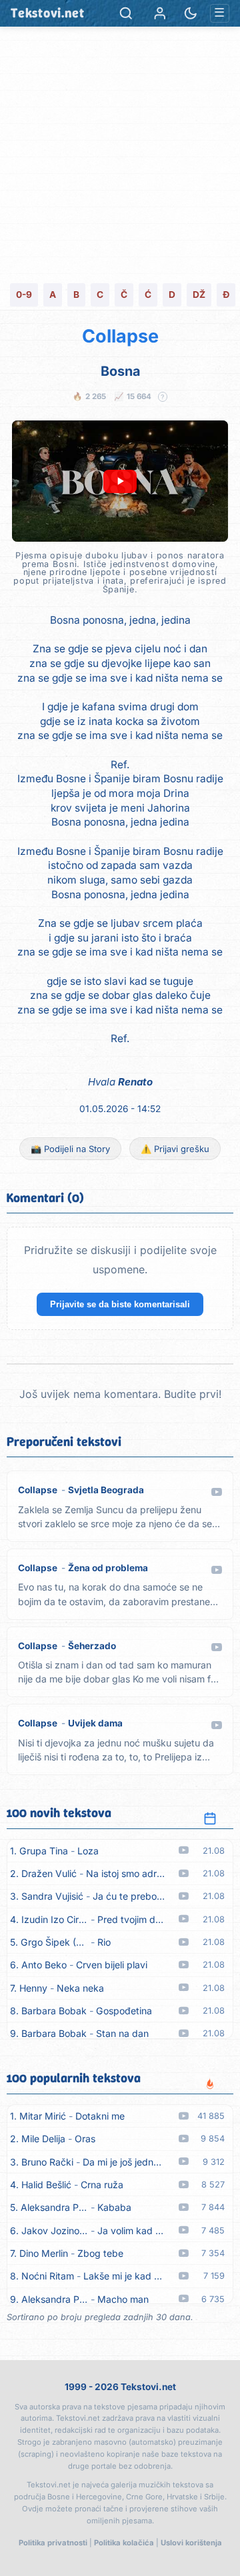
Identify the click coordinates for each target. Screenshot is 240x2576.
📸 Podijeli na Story (70, 1149)
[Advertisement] (120, 153)
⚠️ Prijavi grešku (175, 1149)
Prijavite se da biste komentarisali (120, 1304)
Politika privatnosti (53, 2543)
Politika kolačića (124, 2543)
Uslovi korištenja (191, 2543)
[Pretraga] (126, 13)
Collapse (120, 336)
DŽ (199, 295)
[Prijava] (160, 13)
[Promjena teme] (191, 13)
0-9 (24, 295)
